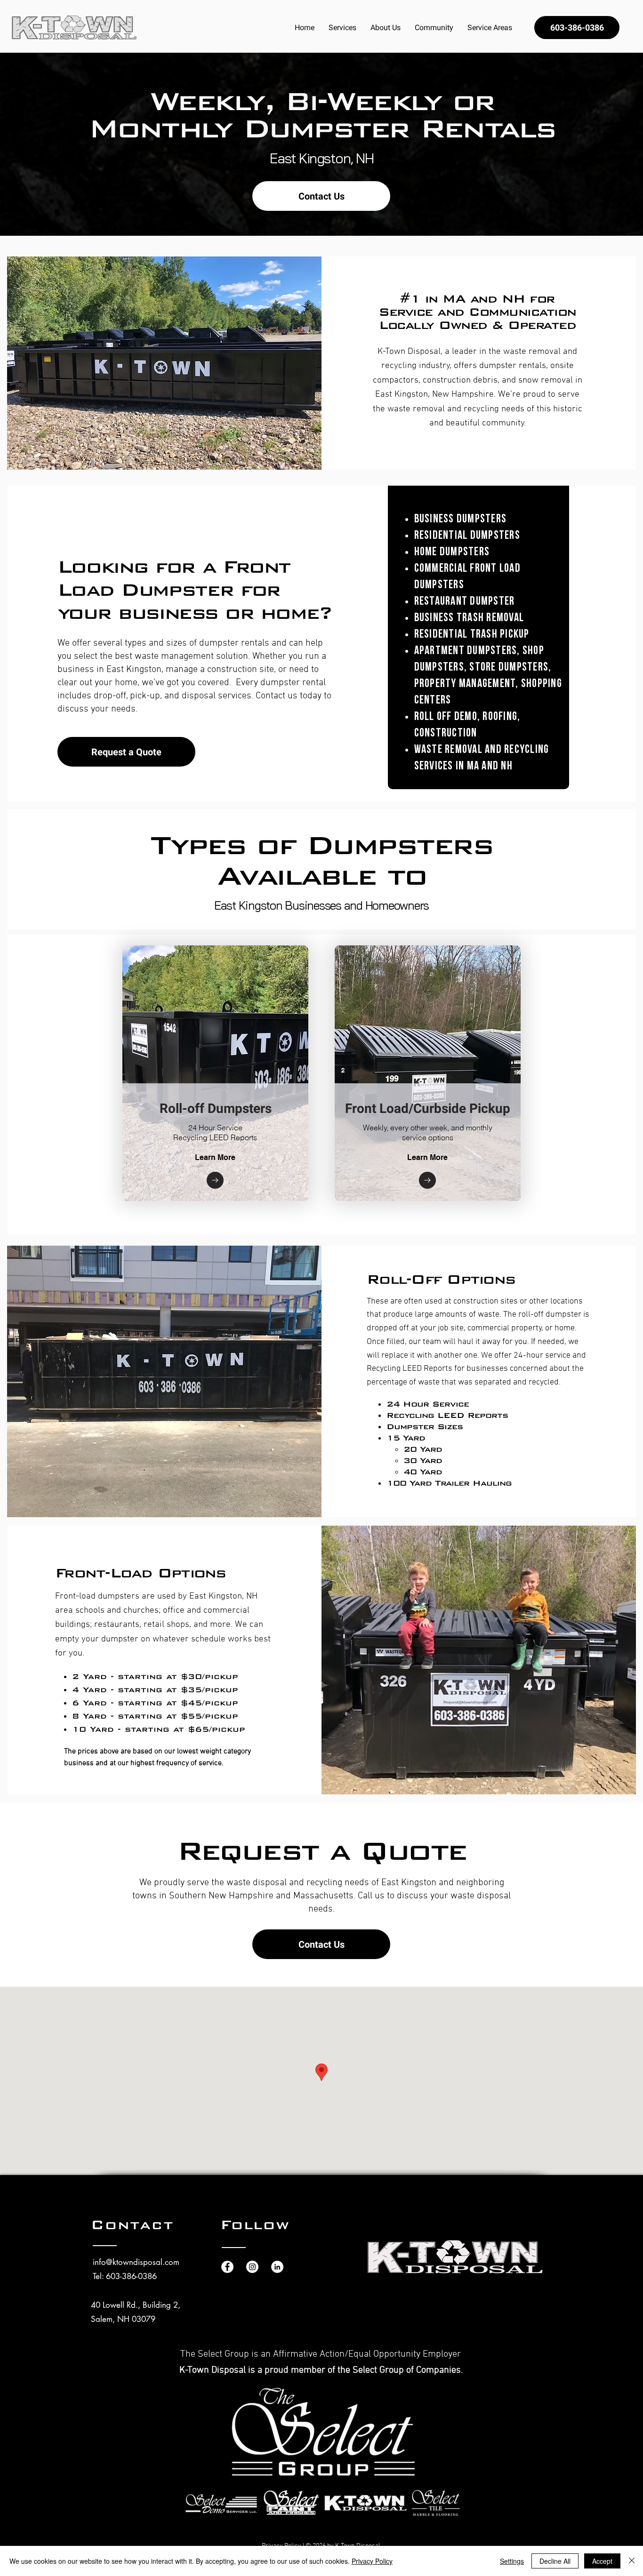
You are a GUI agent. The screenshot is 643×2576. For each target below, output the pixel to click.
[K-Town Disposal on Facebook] (227, 2267)
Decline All (555, 2561)
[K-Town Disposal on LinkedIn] (277, 2267)
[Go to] (215, 1180)
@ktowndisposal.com (143, 2262)
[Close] (632, 2561)
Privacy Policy (372, 2561)
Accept (602, 2561)
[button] (342, 28)
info (99, 2262)
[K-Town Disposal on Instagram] (252, 2267)
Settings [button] (512, 2561)
